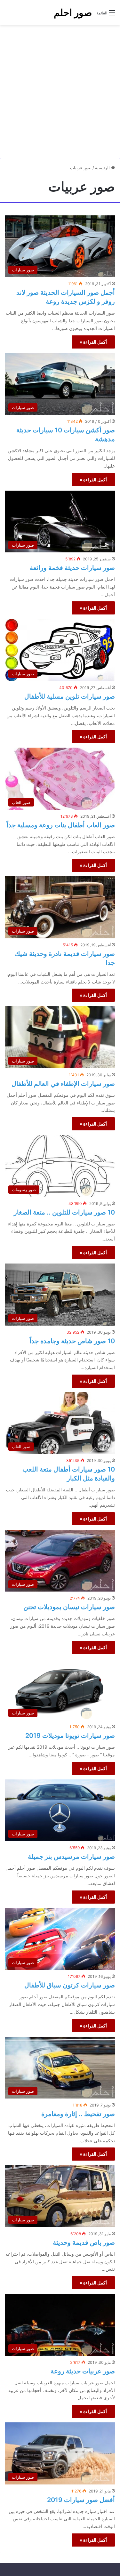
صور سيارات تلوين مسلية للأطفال (70, 696)
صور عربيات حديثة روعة (83, 2371)
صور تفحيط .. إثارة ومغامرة (78, 2114)
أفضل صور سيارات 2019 (81, 2500)
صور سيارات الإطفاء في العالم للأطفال (63, 1084)
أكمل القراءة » (93, 342)
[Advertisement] (60, 91)
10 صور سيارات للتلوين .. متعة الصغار (64, 1212)
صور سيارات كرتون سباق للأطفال (70, 1985)
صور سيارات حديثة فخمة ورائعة (72, 568)
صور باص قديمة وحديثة (84, 2243)
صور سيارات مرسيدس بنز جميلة (71, 1857)
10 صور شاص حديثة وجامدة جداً (72, 1341)
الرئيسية (103, 168)
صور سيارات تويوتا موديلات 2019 (70, 1736)
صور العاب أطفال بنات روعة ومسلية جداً (61, 825)
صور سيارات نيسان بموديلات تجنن (69, 1607)
